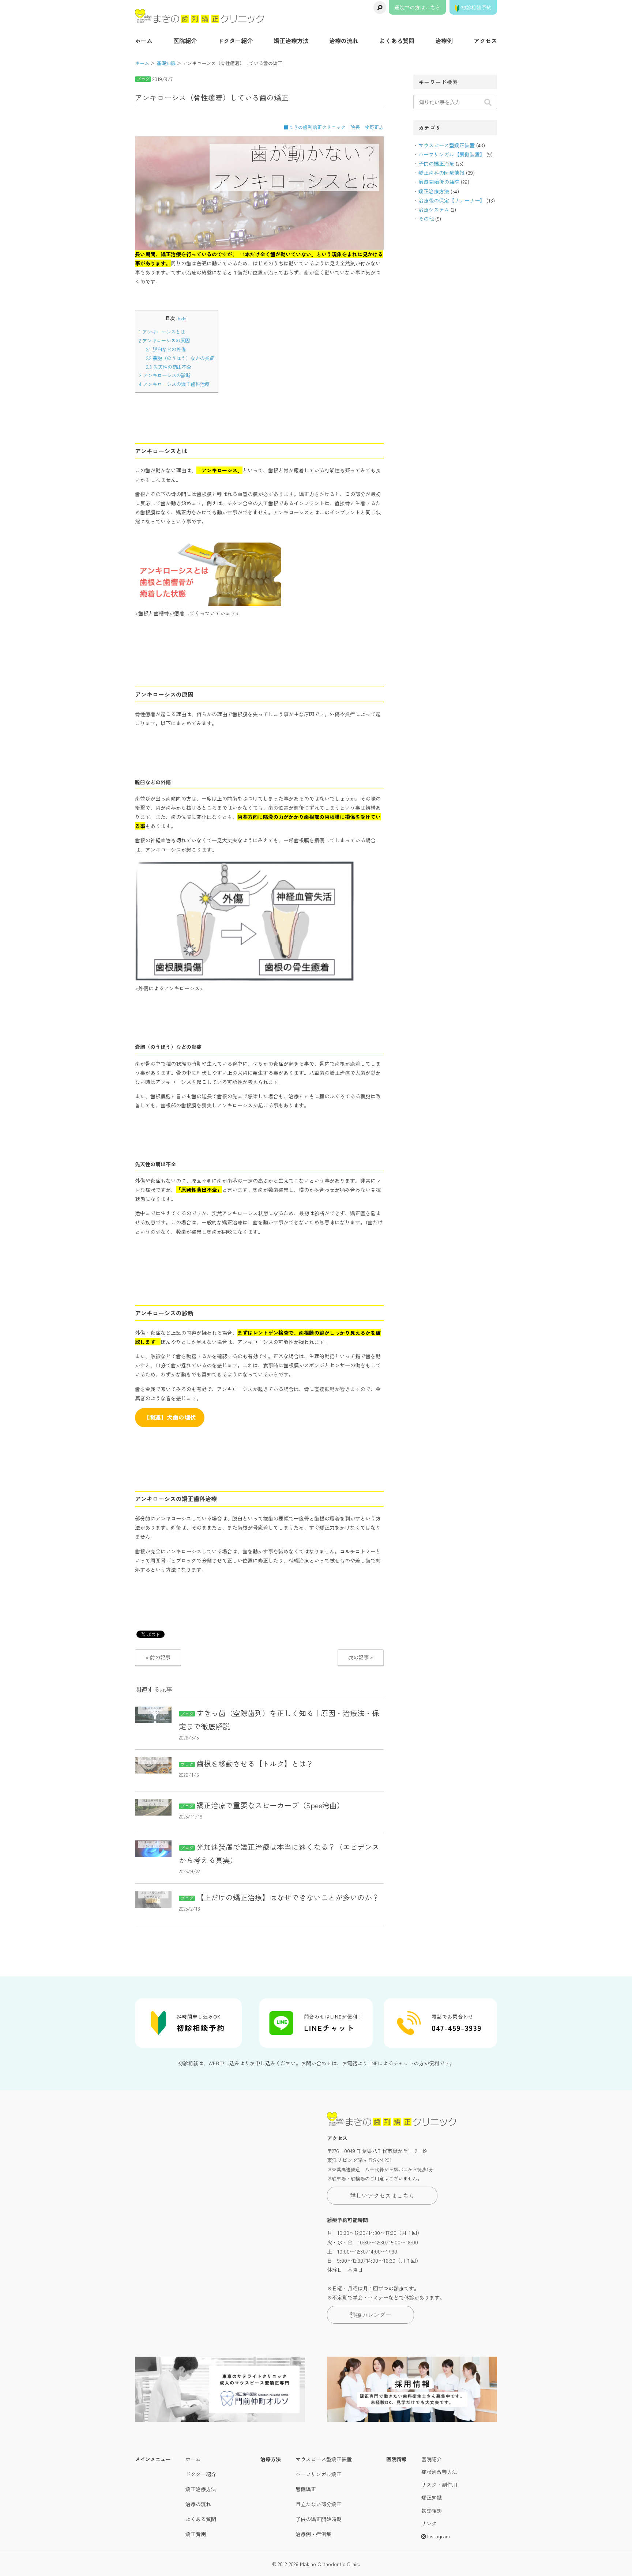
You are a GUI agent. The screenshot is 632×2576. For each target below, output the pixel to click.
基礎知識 (166, 63)
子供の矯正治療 (436, 163)
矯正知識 (432, 2497)
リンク (429, 2523)
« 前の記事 (158, 1657)
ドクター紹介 (235, 41)
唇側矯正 (306, 2489)
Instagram (438, 2536)
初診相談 (432, 2511)
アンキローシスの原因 (164, 341)
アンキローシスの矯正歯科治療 (174, 384)
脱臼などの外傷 (166, 349)
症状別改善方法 (439, 2472)
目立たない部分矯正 (319, 2504)
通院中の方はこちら (417, 7)
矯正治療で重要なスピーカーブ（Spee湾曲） (270, 1805)
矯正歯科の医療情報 (441, 173)
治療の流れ (344, 41)
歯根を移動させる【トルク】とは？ (255, 1763)
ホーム (144, 41)
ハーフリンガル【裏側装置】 (452, 154)
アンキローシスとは (162, 332)
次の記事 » (361, 1657)
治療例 (444, 41)
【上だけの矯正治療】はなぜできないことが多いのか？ (288, 1897)
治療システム (434, 209)
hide (182, 318)
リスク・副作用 (439, 2485)
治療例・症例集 (313, 2534)
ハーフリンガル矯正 (319, 2474)
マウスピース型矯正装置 (447, 145)
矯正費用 (196, 2534)
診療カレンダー (370, 2315)
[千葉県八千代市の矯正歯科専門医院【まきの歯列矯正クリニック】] (200, 16)
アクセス (485, 41)
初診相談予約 (475, 7)
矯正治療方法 (291, 41)
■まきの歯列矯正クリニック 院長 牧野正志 (334, 127)
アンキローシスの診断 (165, 375)
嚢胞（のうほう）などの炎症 (180, 358)
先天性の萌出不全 (169, 367)
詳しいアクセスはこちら (382, 2195)
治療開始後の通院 (439, 182)
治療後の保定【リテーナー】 (452, 200)
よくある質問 (397, 41)
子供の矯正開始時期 (319, 2519)
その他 (426, 219)
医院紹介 (185, 41)
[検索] (380, 7)
